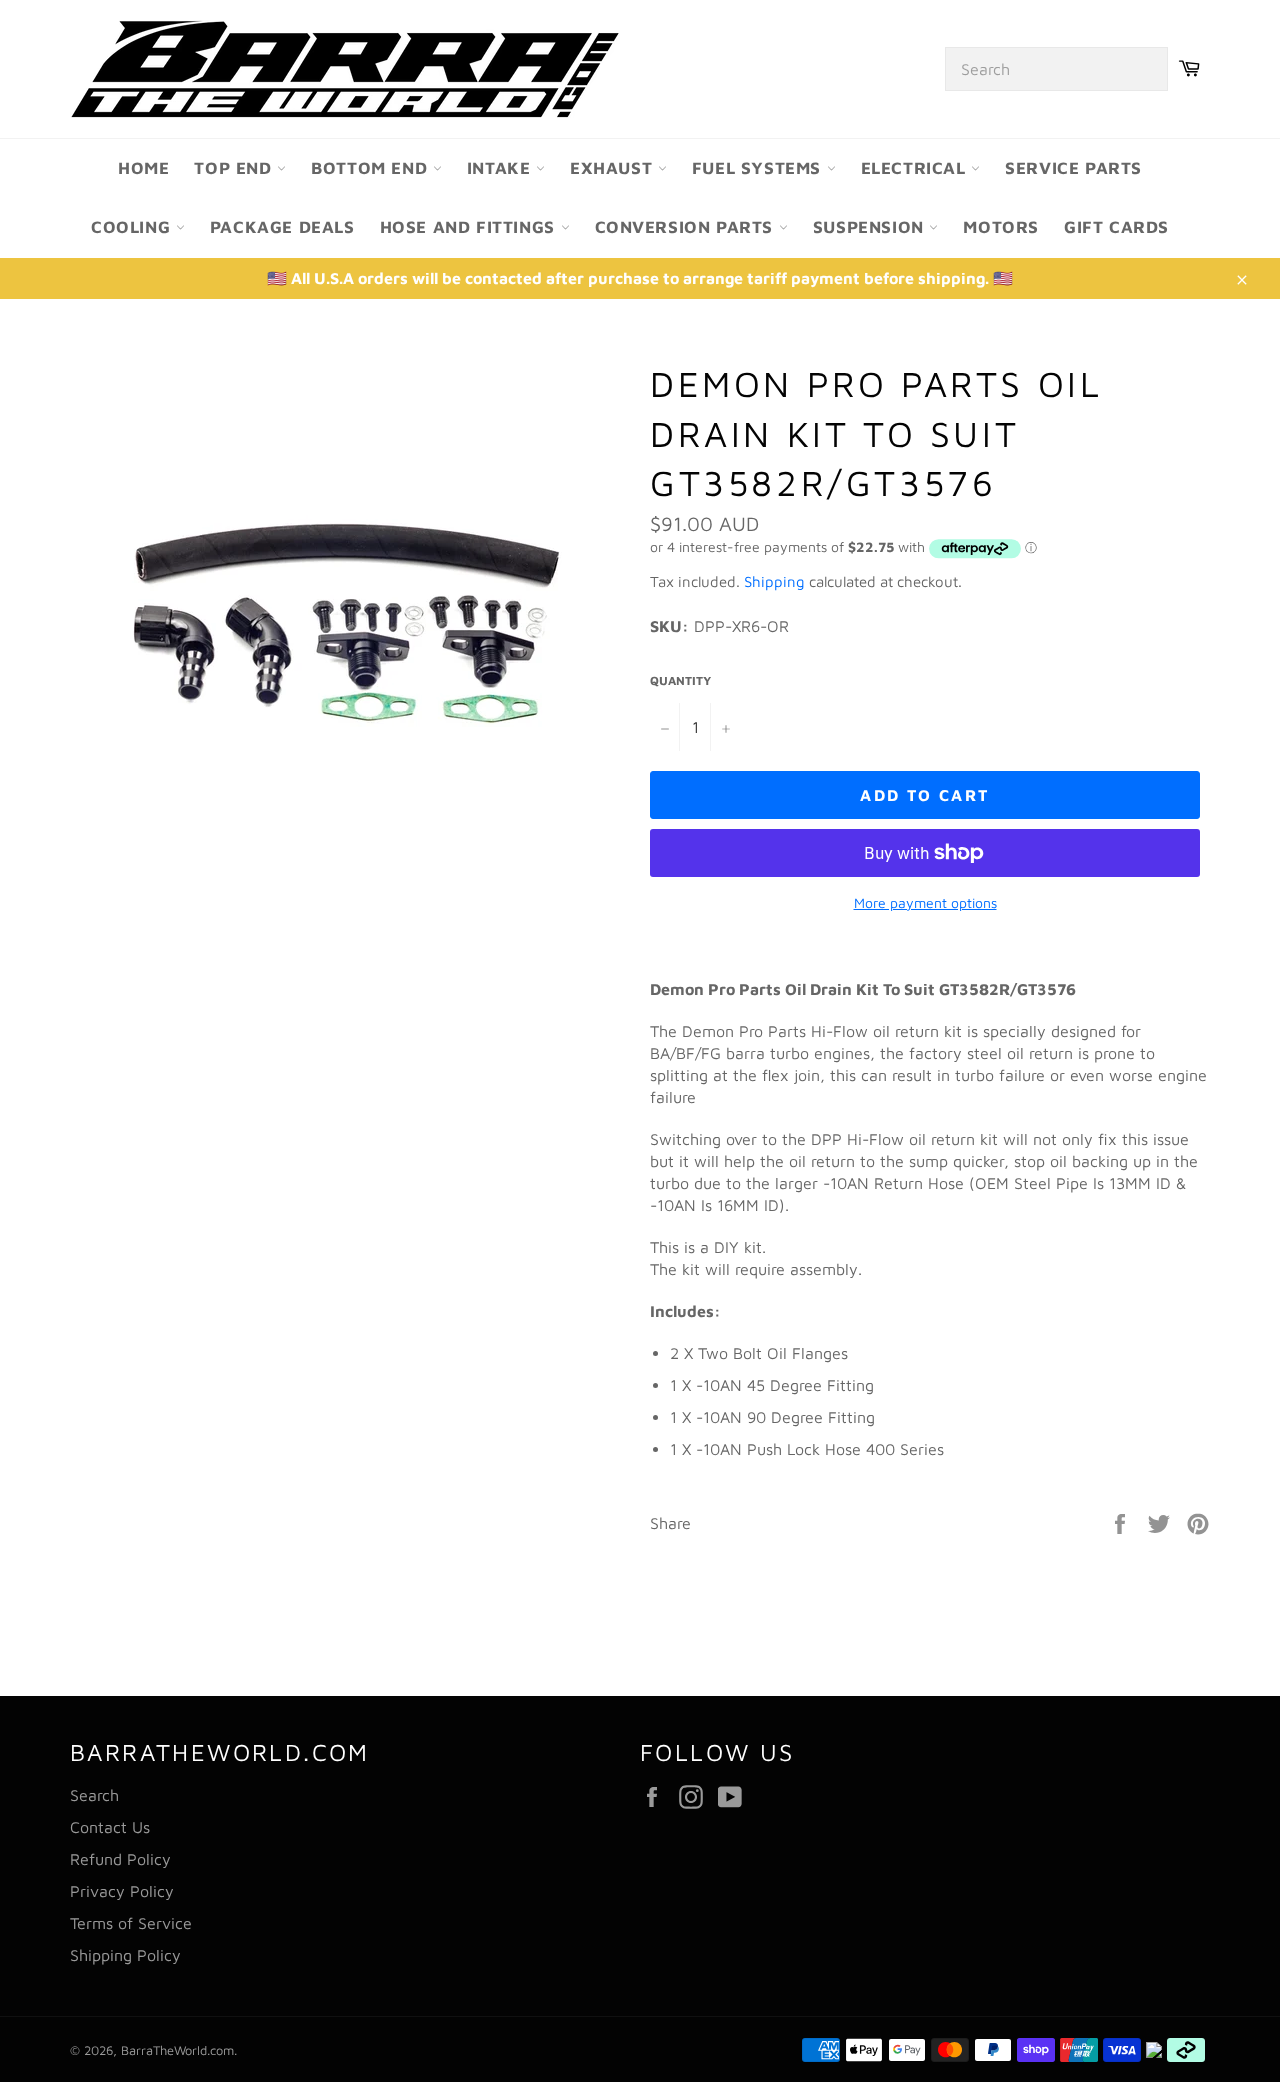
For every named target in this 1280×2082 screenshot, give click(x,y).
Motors (1001, 227)
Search (94, 1795)
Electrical (916, 168)
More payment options (925, 902)
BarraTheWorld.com (177, 2050)
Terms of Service (131, 1923)
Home (143, 168)
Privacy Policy (122, 1891)
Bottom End (372, 168)
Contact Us (110, 1827)
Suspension (871, 227)
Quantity (680, 680)
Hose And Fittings (470, 227)
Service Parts (1073, 168)
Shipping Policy (125, 1955)
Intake (501, 168)
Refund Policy (120, 1859)
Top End (235, 168)
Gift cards (1116, 227)
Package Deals (282, 227)
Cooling (133, 227)
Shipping (774, 581)
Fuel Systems (759, 168)
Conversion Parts (687, 227)
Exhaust (614, 168)
